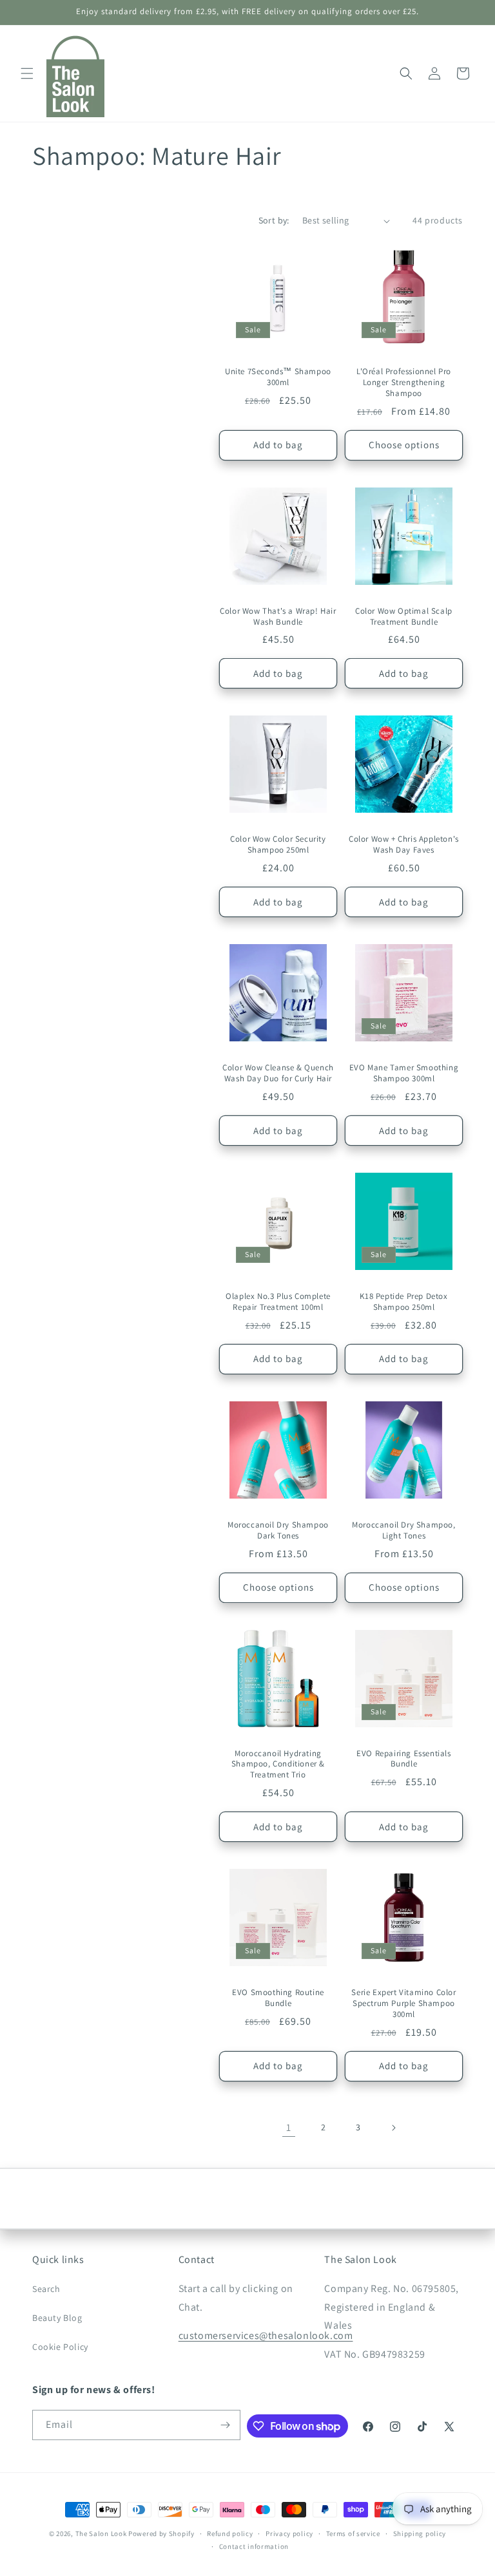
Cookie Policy (60, 2347)
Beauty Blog (57, 2318)
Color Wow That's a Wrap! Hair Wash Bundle (278, 617)
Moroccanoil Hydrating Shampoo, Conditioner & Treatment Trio (278, 1765)
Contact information (254, 2546)
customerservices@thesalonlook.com (266, 2335)
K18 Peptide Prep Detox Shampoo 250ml (403, 1302)
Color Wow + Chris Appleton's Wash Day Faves (404, 845)
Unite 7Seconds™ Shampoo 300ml (278, 377)
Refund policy (230, 2533)
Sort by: (274, 220)
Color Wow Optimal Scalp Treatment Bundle (404, 617)
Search (46, 2289)
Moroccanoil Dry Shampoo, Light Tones (403, 1530)
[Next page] (393, 2128)
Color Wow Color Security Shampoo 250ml (278, 845)
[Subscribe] (226, 2425)
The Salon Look (101, 2533)
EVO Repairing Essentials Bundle (403, 1759)
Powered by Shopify (161, 2533)
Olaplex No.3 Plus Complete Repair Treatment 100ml (278, 1302)
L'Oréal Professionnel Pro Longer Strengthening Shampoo (404, 383)
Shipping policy (420, 2533)
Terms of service (353, 2533)
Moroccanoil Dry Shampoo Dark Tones (278, 1530)
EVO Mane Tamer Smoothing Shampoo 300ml (404, 1073)
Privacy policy (289, 2533)
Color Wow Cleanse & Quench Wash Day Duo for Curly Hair (278, 1073)
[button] (27, 73)
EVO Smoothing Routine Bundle (278, 1998)
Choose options (404, 445)
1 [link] (289, 2127)
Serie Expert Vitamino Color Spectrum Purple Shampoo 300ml (403, 2003)
